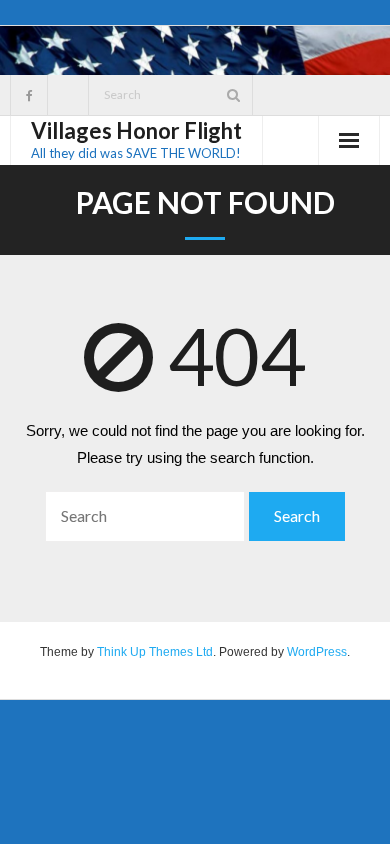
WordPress (317, 652)
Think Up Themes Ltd (155, 652)
